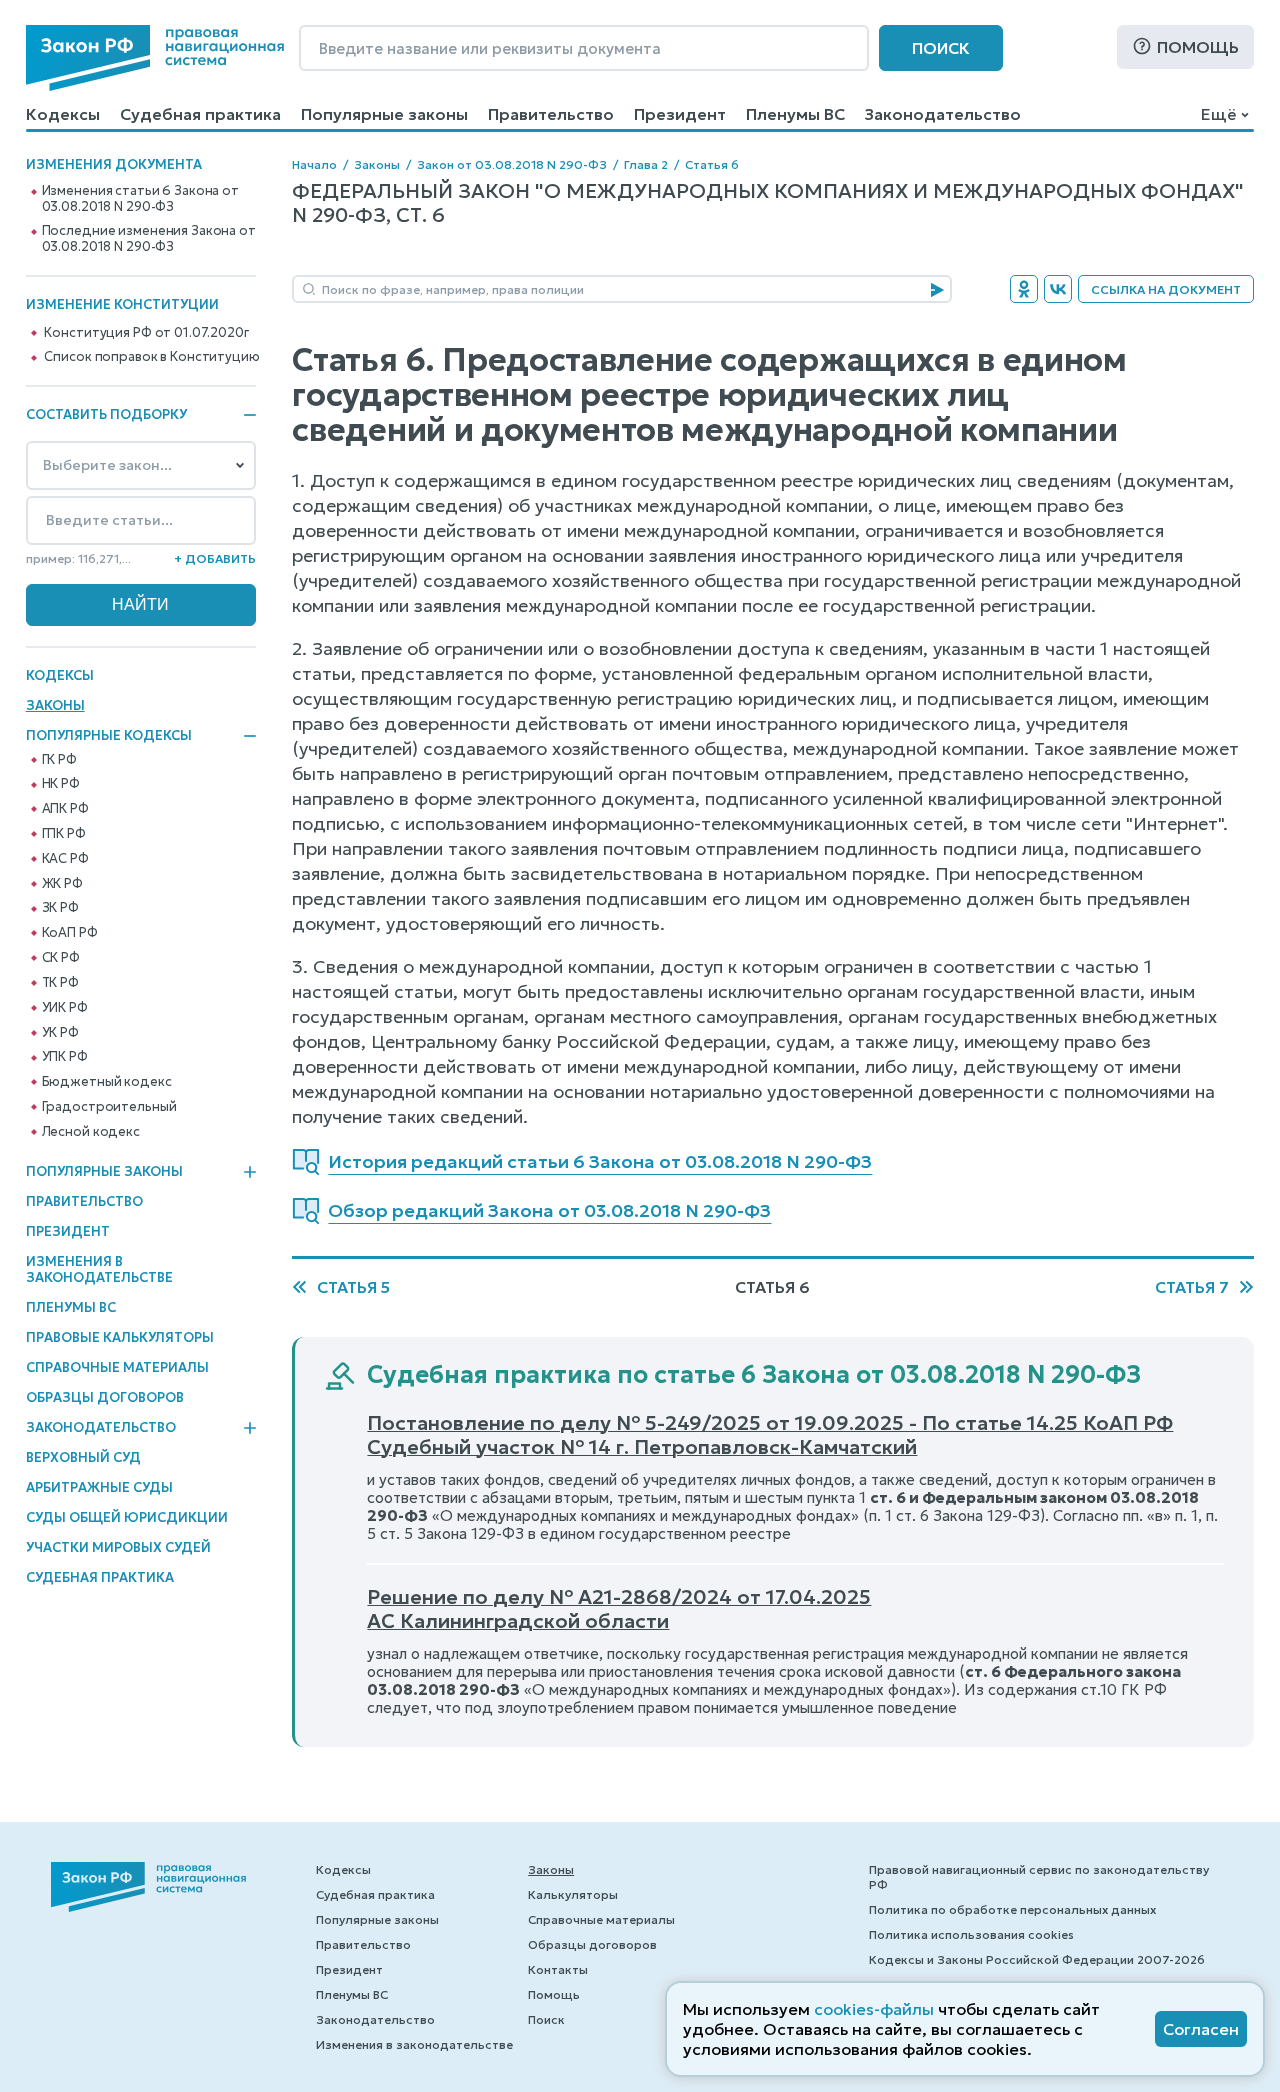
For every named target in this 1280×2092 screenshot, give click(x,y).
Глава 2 (646, 164)
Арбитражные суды (99, 1487)
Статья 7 (1192, 1287)
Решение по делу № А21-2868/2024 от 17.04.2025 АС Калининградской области (619, 1609)
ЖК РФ (62, 884)
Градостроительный (109, 1107)
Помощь (1198, 47)
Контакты (558, 1969)
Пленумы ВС (795, 114)
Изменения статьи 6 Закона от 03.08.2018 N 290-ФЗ (140, 199)
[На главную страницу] (155, 58)
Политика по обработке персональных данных (1012, 1909)
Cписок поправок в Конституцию (151, 357)
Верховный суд (83, 1457)
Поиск (941, 48)
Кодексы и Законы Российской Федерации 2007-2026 (1037, 1959)
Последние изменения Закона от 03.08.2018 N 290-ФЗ (149, 239)
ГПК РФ (64, 834)
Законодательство (943, 114)
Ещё (1218, 114)
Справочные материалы (117, 1367)
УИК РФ (65, 1008)
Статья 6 (712, 164)
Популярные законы (384, 114)
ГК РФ (59, 760)
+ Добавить (215, 558)
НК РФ (61, 784)
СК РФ (61, 958)
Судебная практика (200, 114)
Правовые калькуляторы (120, 1337)
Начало (314, 164)
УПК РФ (65, 1057)
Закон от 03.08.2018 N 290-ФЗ (512, 164)
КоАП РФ (70, 933)
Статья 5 (353, 1287)
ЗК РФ (60, 908)
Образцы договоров (105, 1397)
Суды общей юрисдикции (127, 1517)
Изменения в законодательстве (99, 1269)
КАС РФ (65, 859)
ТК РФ (60, 983)
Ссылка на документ (1166, 289)
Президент (680, 114)
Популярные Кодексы (109, 736)
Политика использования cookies (971, 1934)
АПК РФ (65, 809)
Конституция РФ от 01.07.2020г (146, 333)
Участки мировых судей (118, 1547)
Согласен (1201, 2029)
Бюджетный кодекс (107, 1082)
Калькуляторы (573, 1894)
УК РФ (60, 1033)
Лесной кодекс (91, 1132)
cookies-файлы (874, 2009)
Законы (55, 705)
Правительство (551, 114)
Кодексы (63, 114)
